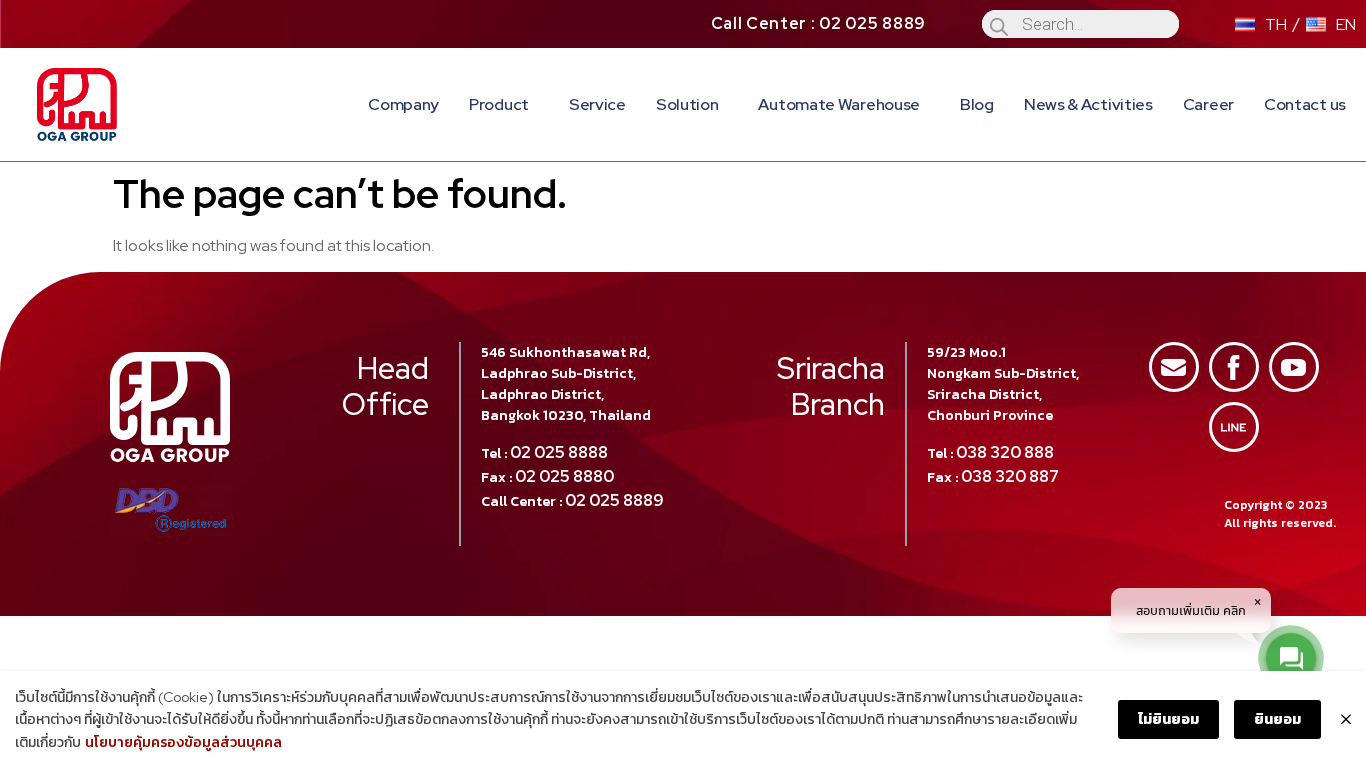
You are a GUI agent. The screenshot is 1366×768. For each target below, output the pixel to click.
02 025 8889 (614, 500)
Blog (977, 104)
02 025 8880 (564, 476)
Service (597, 104)
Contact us (1305, 104)
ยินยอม (1277, 719)
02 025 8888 (559, 452)
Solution (687, 104)
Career (1208, 104)
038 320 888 (1005, 452)
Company (403, 104)
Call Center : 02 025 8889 (819, 23)
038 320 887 (1010, 476)
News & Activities (1088, 104)
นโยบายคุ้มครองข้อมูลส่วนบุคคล (183, 742)
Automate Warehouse (839, 104)
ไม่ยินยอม (1168, 719)
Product (499, 104)
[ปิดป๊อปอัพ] (1346, 720)
